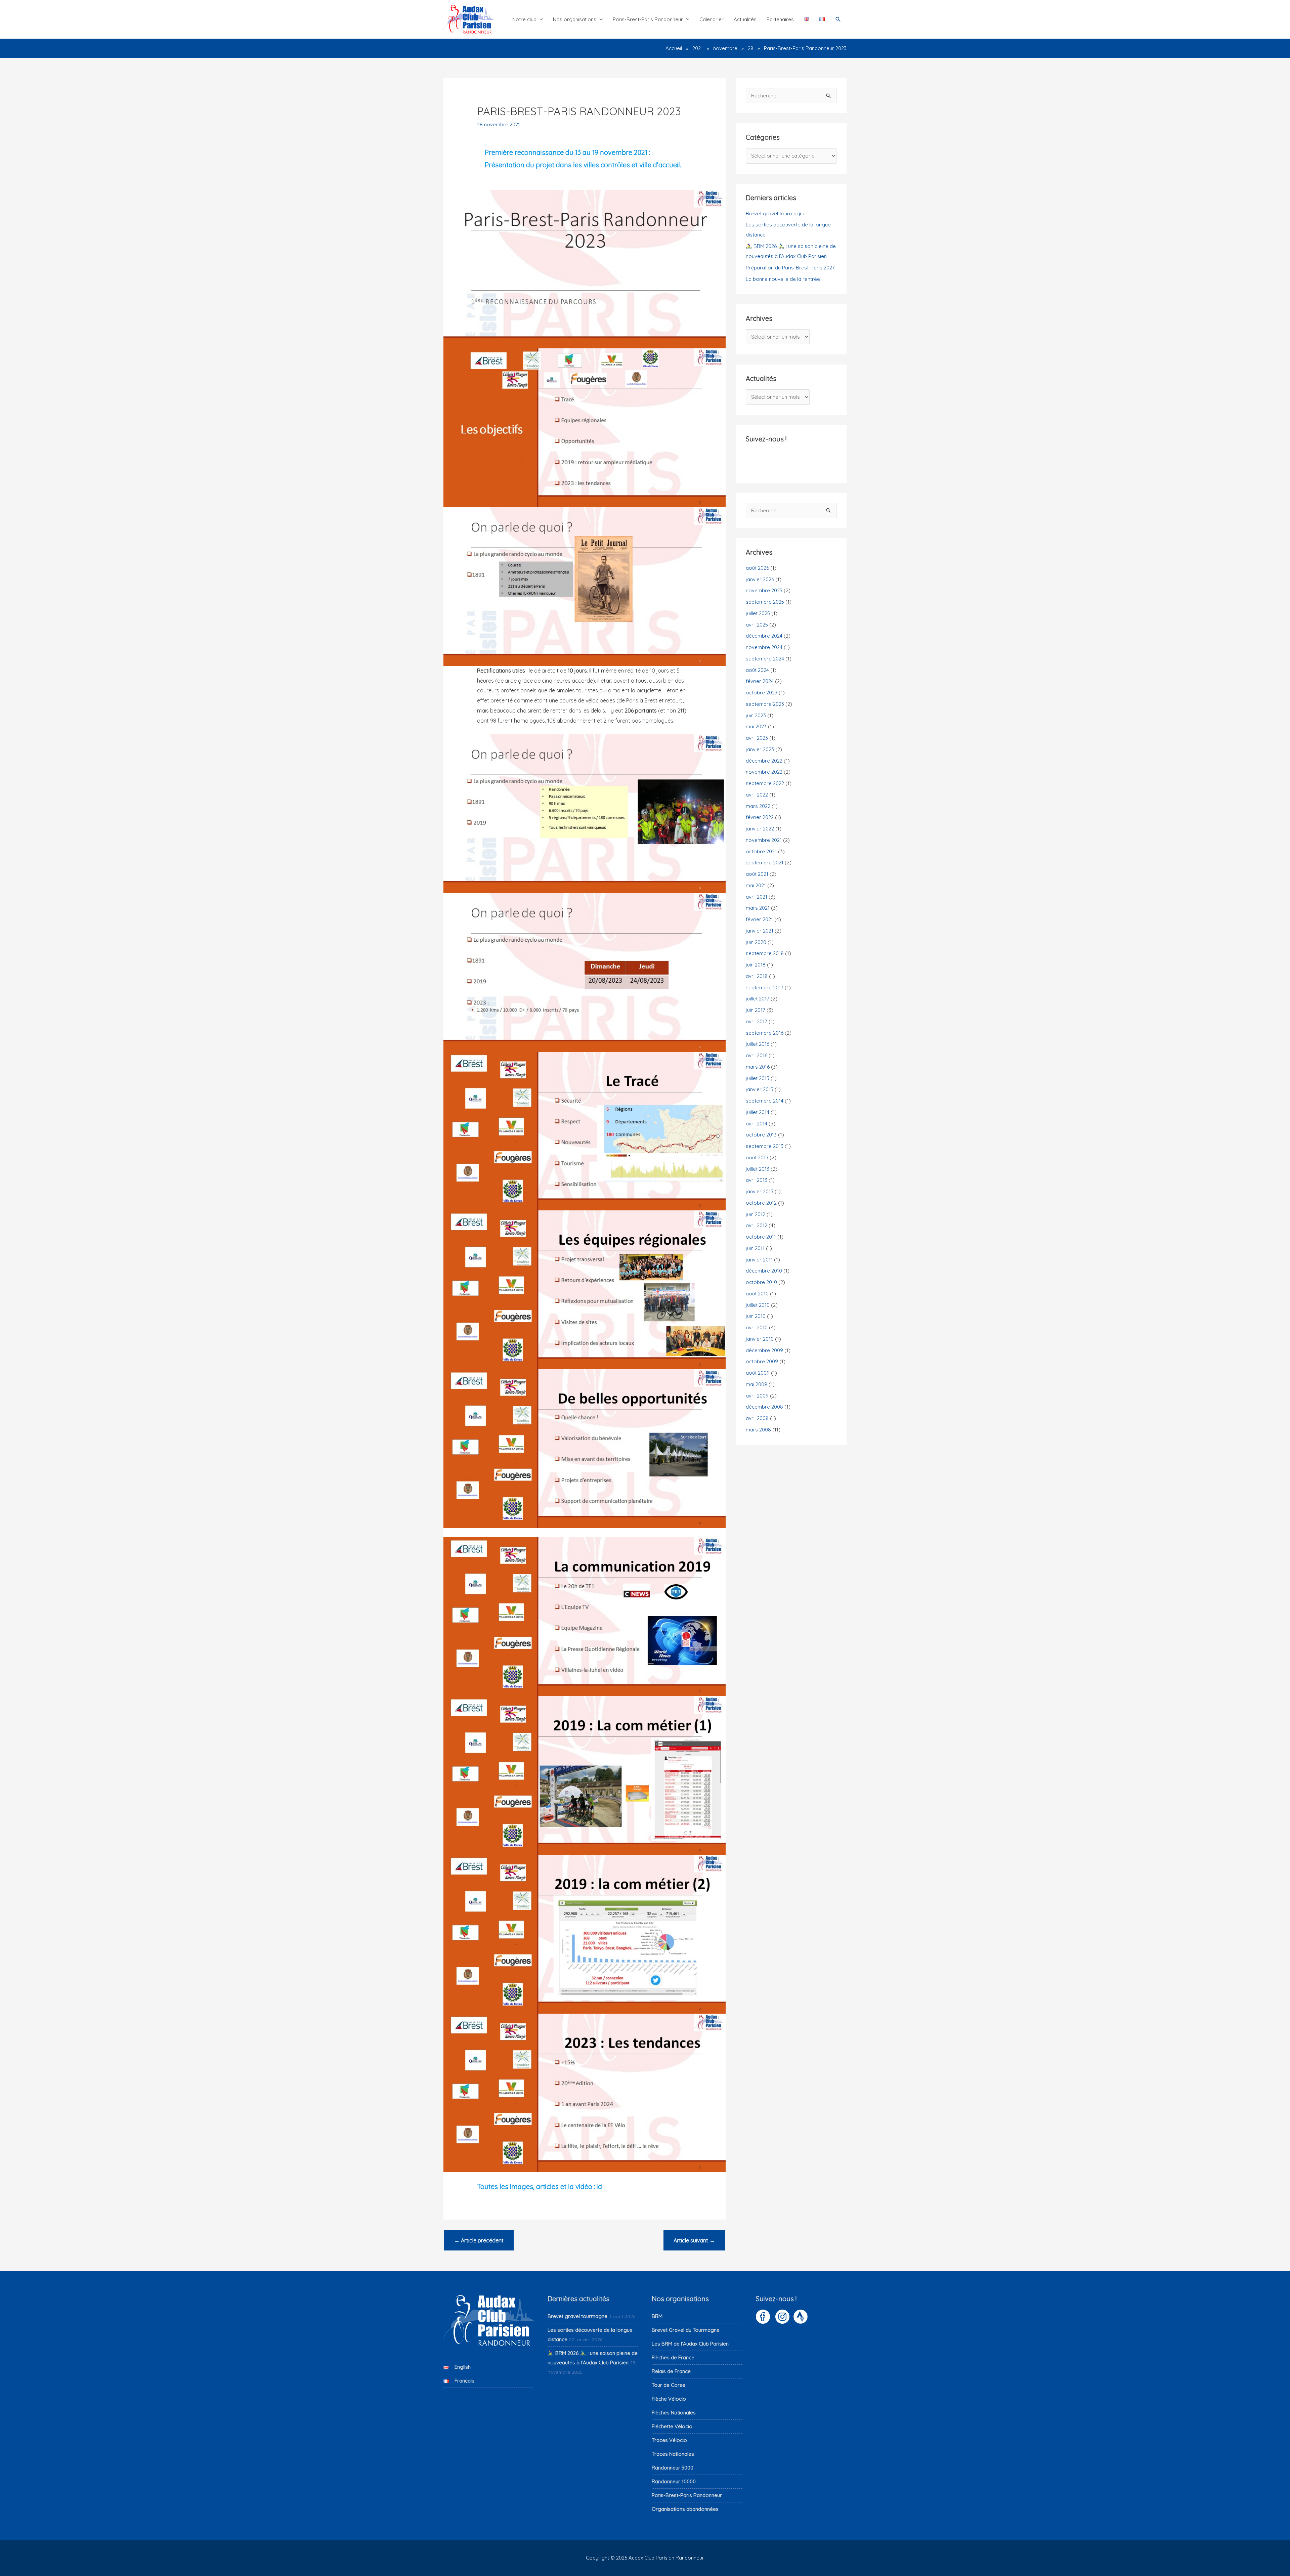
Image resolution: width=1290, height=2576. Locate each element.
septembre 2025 (765, 602)
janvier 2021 (760, 931)
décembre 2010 (764, 1271)
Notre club (524, 19)
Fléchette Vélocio (672, 2426)
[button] (838, 19)
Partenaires (780, 19)
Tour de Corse (669, 2385)
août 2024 (757, 670)
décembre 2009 (764, 1350)
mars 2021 (758, 908)
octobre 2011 (761, 1237)
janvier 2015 (760, 1089)
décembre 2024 (764, 636)
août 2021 (757, 874)
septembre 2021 (765, 863)
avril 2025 (757, 625)
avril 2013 (757, 1180)
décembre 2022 (764, 761)
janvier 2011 (759, 1260)
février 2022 (760, 817)
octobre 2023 (762, 693)
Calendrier (712, 19)
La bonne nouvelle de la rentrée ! (784, 279)
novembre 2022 (764, 772)
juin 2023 (756, 715)
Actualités (745, 19)
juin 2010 (756, 1316)
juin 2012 (756, 1214)
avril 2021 (757, 897)
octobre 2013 (761, 1135)
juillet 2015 (758, 1078)
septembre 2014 (765, 1101)
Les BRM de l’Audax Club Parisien (690, 2344)
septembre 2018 (765, 953)
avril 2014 (757, 1124)
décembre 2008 (764, 1407)
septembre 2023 (765, 704)
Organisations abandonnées (685, 2509)
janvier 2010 (760, 1339)
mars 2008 (758, 1430)
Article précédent (479, 2240)
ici (600, 2186)
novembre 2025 (764, 590)
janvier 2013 (760, 1191)
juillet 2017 (758, 999)
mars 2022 (758, 806)
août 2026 (757, 568)
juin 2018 (756, 965)
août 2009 (758, 1373)
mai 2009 (757, 1384)
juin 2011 (755, 1248)
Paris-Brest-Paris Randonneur (648, 19)
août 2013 (757, 1157)
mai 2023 (756, 726)
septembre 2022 (765, 783)
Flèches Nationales (674, 2413)
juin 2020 (756, 942)
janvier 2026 (760, 579)
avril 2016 (757, 1055)
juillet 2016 (758, 1044)
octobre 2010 (761, 1282)
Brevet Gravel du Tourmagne (686, 2330)
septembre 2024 (765, 659)
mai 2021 (756, 885)
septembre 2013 (765, 1146)
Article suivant (694, 2240)
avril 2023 (757, 738)
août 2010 (757, 1294)
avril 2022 (757, 795)
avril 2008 (757, 1418)
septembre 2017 (765, 988)
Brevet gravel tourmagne (776, 213)
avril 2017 (757, 1021)
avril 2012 (757, 1225)
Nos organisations (575, 19)
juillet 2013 (758, 1169)
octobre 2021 (761, 851)
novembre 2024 (764, 647)
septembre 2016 (765, 1033)
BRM (657, 2316)
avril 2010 (757, 1327)
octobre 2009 (762, 1361)
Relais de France (671, 2371)
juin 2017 (756, 1010)
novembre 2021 (764, 840)
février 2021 (759, 919)
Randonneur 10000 (674, 2481)
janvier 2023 (760, 749)
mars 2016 (758, 1067)
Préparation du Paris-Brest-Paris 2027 (790, 268)
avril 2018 (757, 976)
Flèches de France (673, 2357)
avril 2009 (757, 1396)
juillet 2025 (758, 613)
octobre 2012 (761, 1203)
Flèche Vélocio (669, 2399)
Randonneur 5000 (673, 2468)
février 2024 (760, 681)
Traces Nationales (673, 2454)
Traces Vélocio (669, 2440)
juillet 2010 (758, 1305)
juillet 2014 (758, 1112)
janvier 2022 (760, 829)
